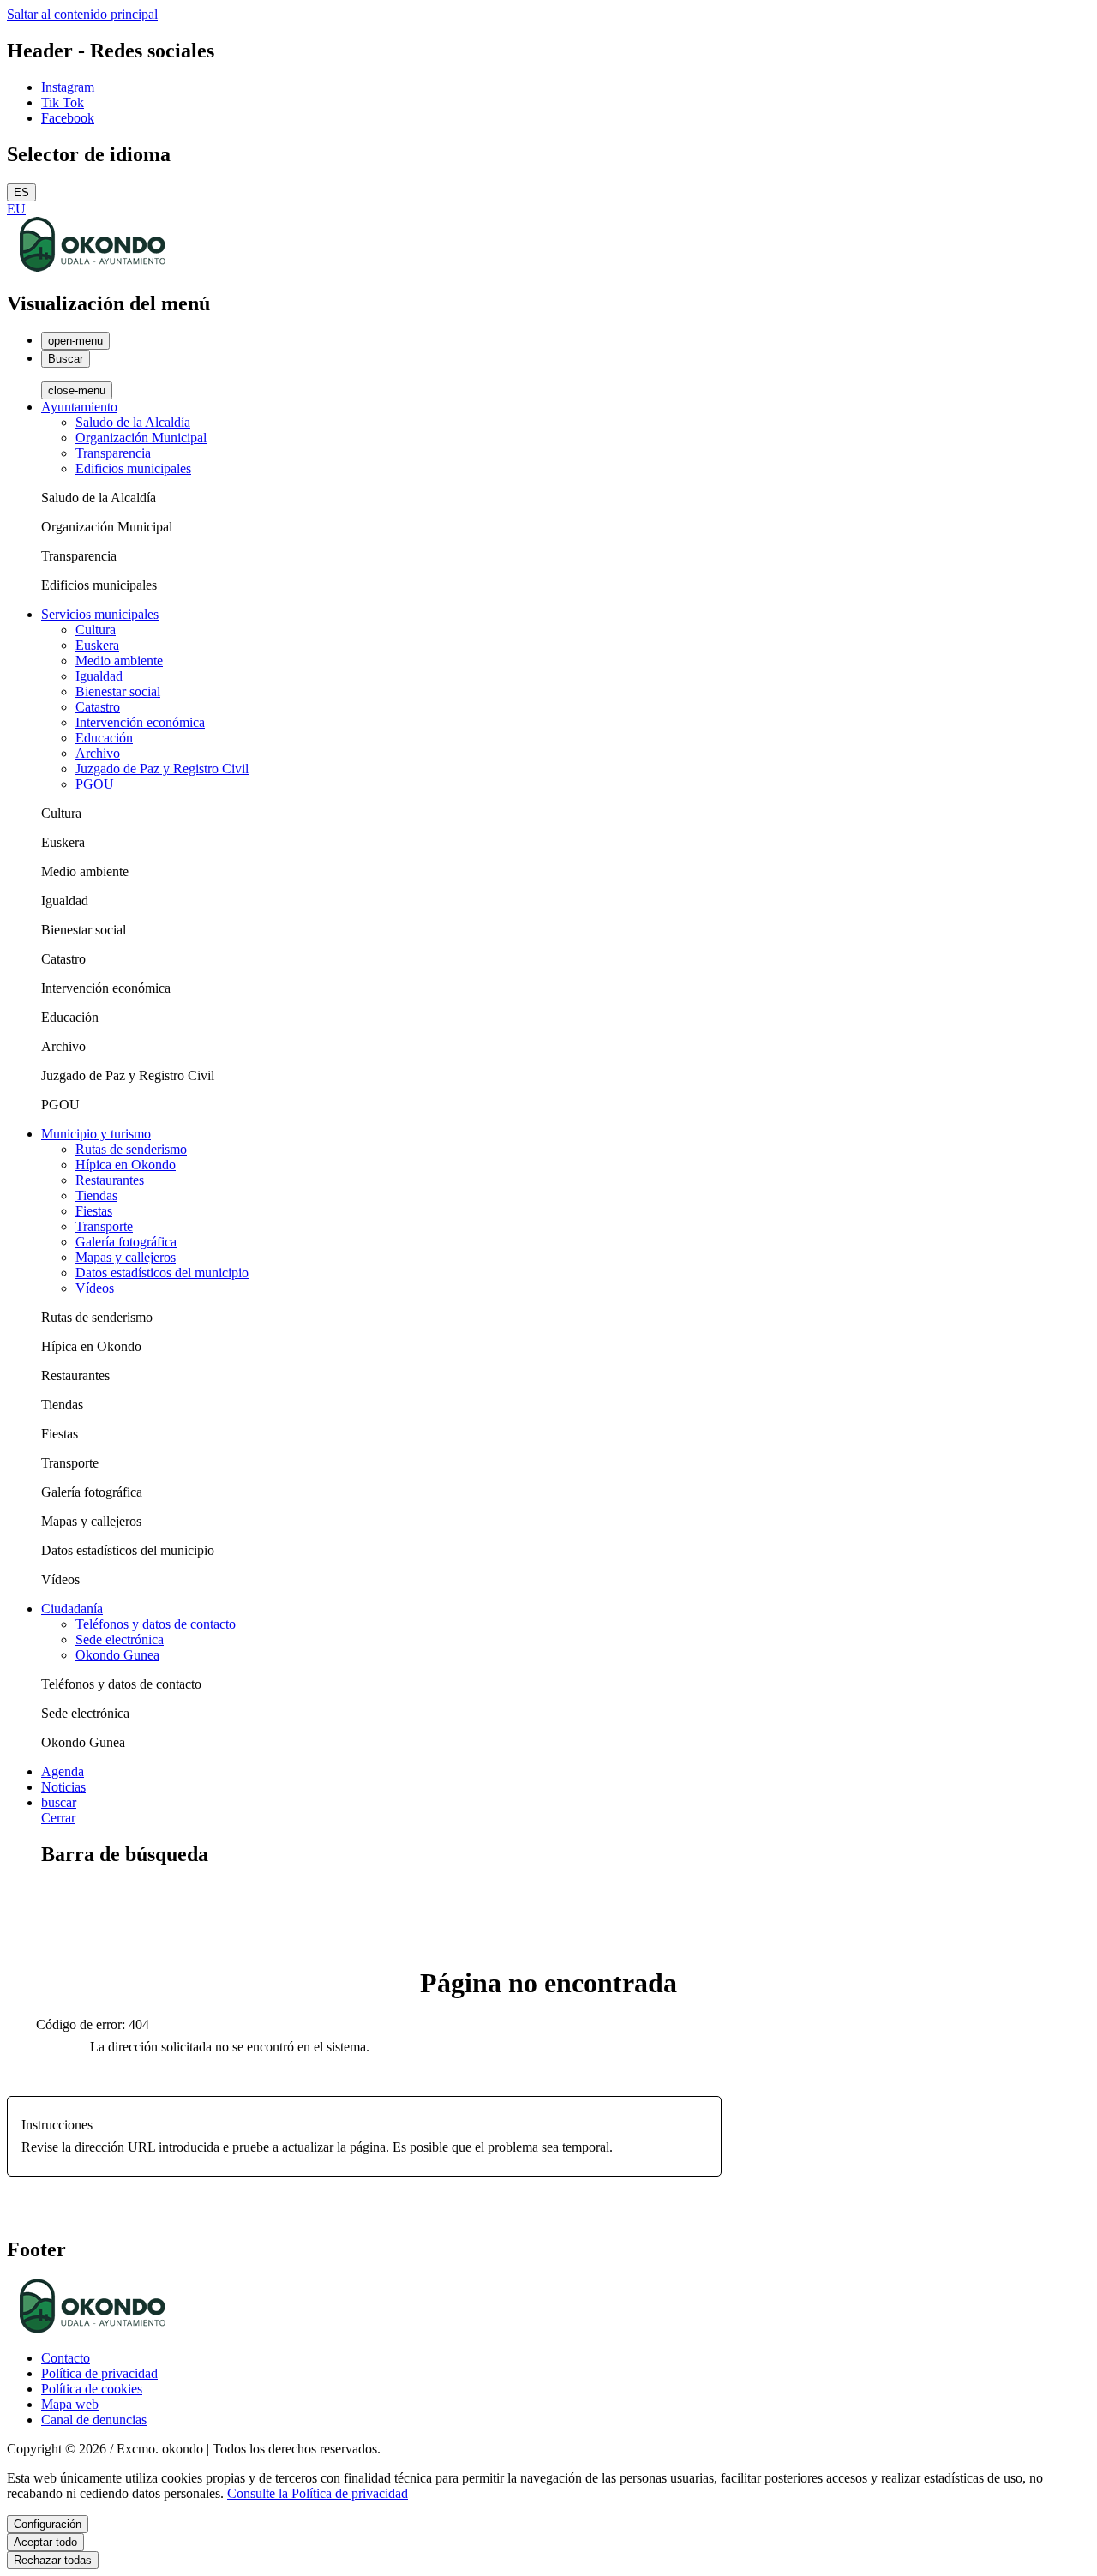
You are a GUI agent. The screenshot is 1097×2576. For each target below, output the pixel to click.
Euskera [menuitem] (97, 645)
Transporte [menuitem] (104, 1226)
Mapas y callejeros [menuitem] (126, 1257)
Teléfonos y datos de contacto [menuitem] (156, 1624)
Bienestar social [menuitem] (118, 691)
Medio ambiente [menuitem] (119, 661)
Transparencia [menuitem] (113, 453)
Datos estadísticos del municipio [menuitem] (162, 1273)
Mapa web (70, 2404)
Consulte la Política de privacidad (318, 2493)
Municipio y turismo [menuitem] (96, 1134)
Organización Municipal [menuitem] (141, 438)
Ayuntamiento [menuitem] (79, 407)
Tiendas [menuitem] (96, 1195)
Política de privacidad (99, 2373)
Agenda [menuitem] (63, 1771)
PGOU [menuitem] (95, 784)
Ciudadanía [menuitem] (72, 1609)
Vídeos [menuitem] (95, 1288)
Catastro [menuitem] (98, 707)
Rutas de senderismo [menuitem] (131, 1149)
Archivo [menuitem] (98, 753)
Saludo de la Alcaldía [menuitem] (133, 422)
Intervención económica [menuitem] (140, 722)
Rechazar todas (53, 2560)
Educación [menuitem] (104, 738)
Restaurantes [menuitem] (110, 1180)
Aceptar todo (45, 2542)
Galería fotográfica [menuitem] (126, 1242)
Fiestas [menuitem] (94, 1211)
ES (21, 192)
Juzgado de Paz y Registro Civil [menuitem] (162, 769)
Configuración (48, 2524)
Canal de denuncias (94, 2420)
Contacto (66, 2358)
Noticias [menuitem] (63, 1787)
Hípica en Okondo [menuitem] (126, 1165)
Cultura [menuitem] (96, 630)
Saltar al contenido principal (82, 14)
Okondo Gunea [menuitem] (117, 1655)
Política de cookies (92, 2389)
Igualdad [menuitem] (99, 676)
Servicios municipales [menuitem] (100, 614)
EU (16, 209)
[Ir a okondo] (93, 267)
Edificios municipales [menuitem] (133, 468)
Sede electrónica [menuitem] (120, 1639)
